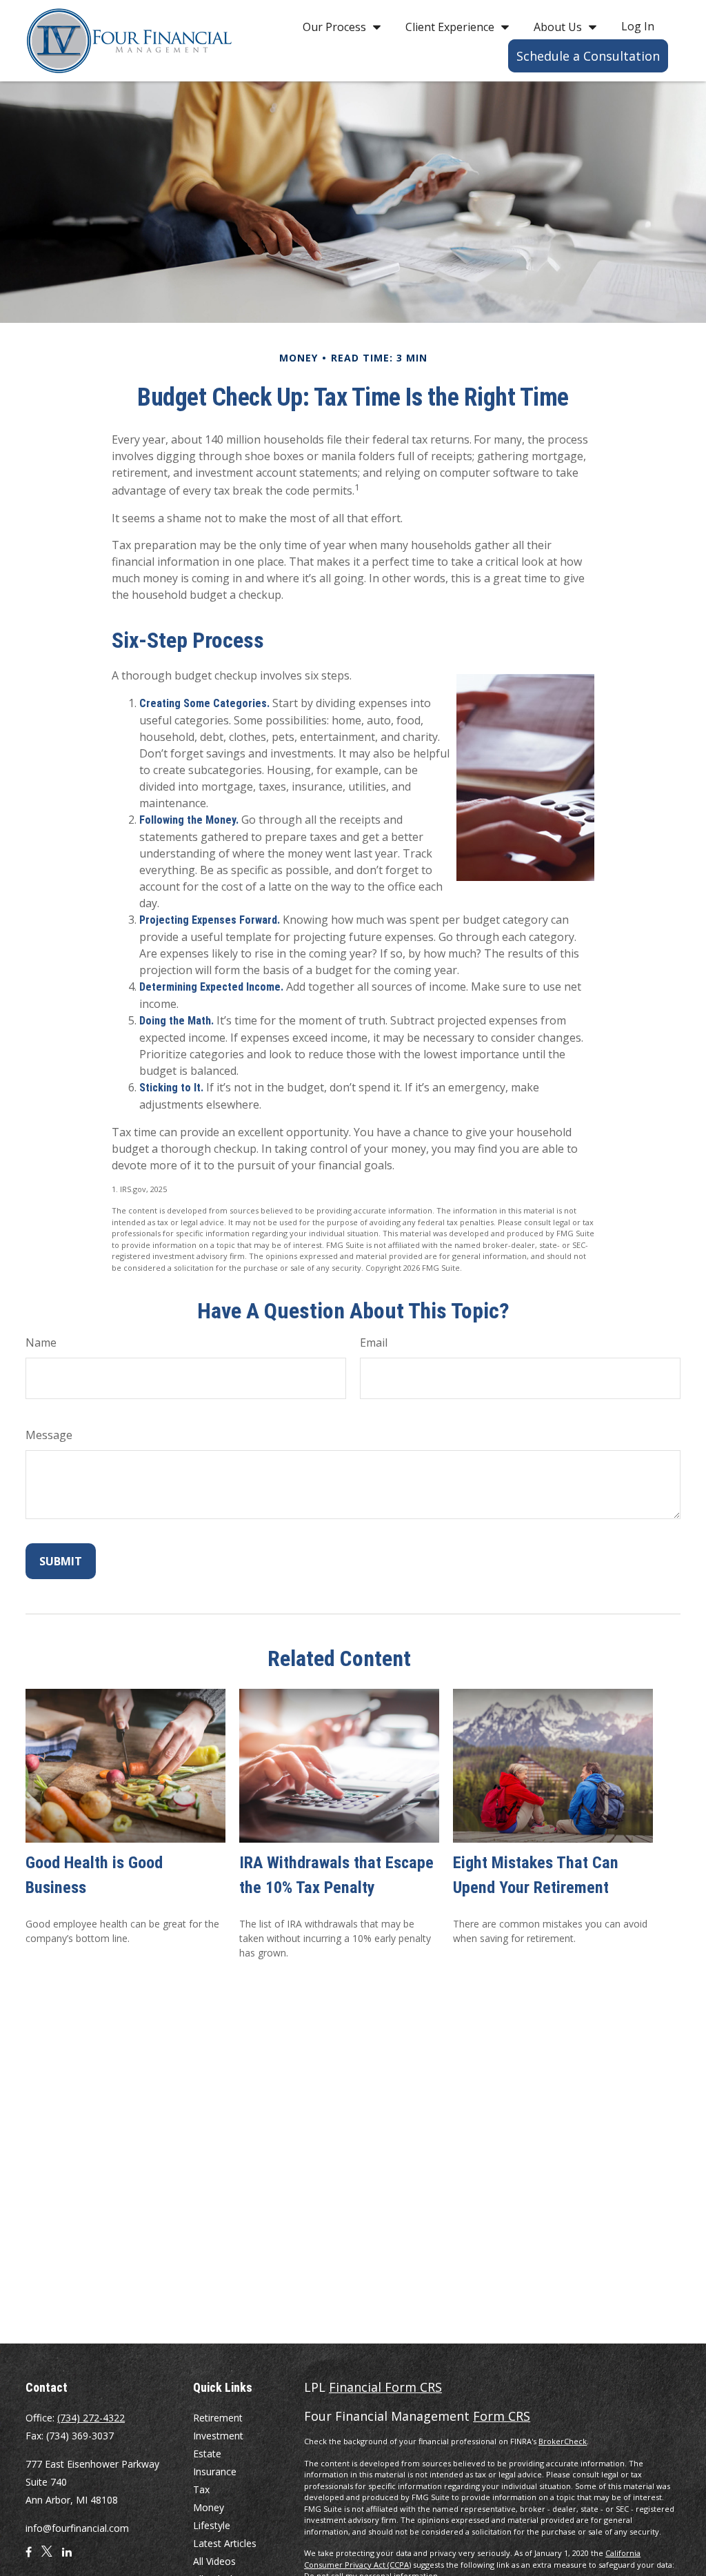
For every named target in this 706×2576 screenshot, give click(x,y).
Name (41, 1343)
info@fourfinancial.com (77, 2528)
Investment (218, 2436)
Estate (207, 2454)
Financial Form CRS (385, 2387)
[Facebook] (29, 2557)
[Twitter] (47, 2557)
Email (374, 1343)
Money (209, 2507)
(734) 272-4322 (91, 2418)
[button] (338, 26)
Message (49, 1435)
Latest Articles (225, 2543)
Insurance (215, 2471)
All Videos (214, 2561)
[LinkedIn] (67, 2557)
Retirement (218, 2418)
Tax (201, 2489)
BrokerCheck (563, 2441)
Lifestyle (212, 2525)
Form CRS (502, 2416)
